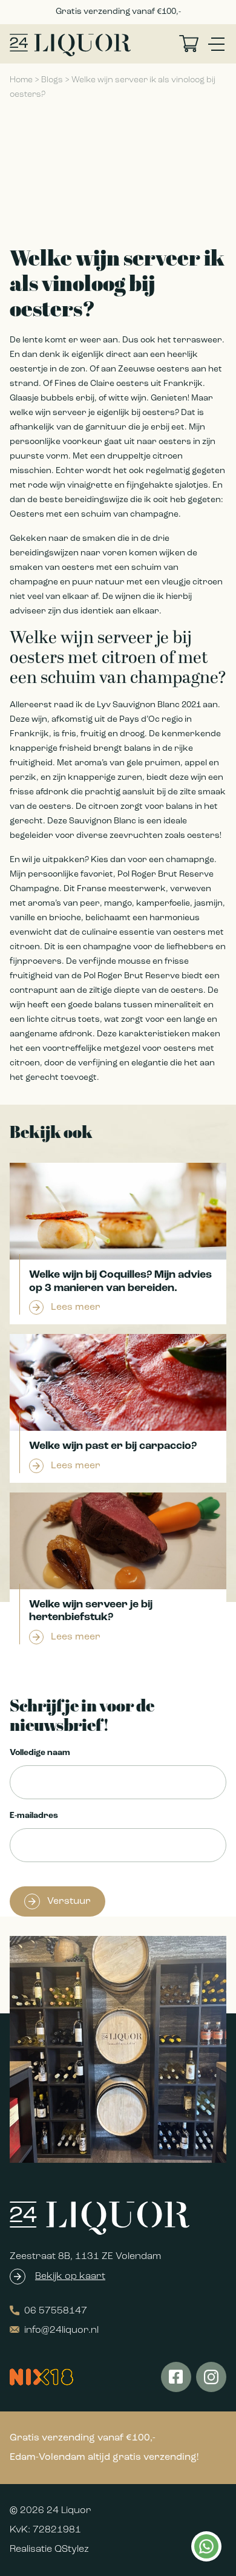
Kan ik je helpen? (206, 2546)
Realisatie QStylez (49, 2549)
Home (21, 80)
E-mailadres (34, 1816)
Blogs (52, 80)
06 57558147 (56, 2311)
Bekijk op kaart (70, 2277)
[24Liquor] (70, 45)
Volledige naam (40, 1753)
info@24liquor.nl (61, 2330)
